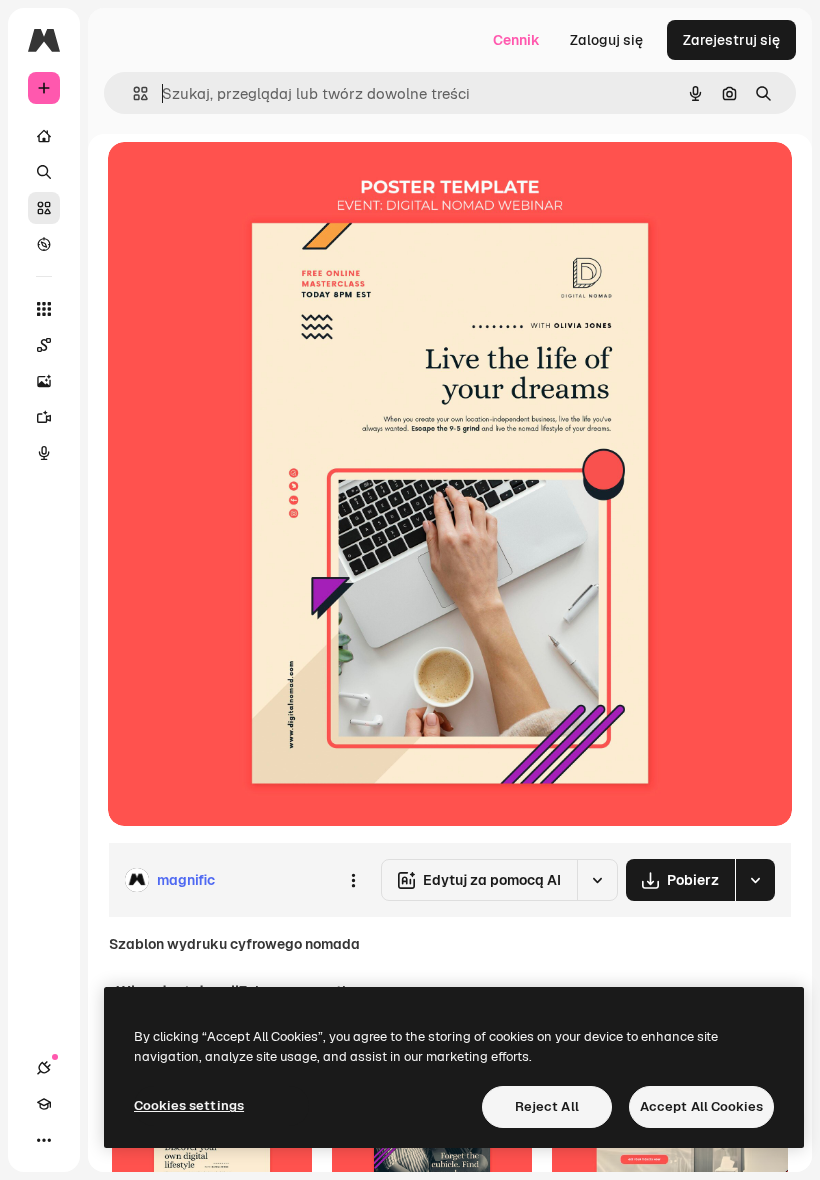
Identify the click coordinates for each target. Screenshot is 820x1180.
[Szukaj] (44, 172)
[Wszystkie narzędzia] (44, 309)
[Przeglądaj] (44, 244)
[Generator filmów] (44, 417)
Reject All (547, 1106)
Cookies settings (189, 1105)
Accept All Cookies (701, 1106)
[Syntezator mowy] (44, 453)
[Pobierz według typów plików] (755, 880)
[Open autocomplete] (132, 93)
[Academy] (44, 1104)
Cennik (516, 40)
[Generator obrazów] (44, 381)
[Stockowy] (44, 208)
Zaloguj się (606, 40)
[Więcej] (44, 1140)
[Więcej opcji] (353, 880)
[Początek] (44, 136)
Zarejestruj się (731, 40)
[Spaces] (44, 345)
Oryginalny (246, 179)
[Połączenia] (44, 1068)
